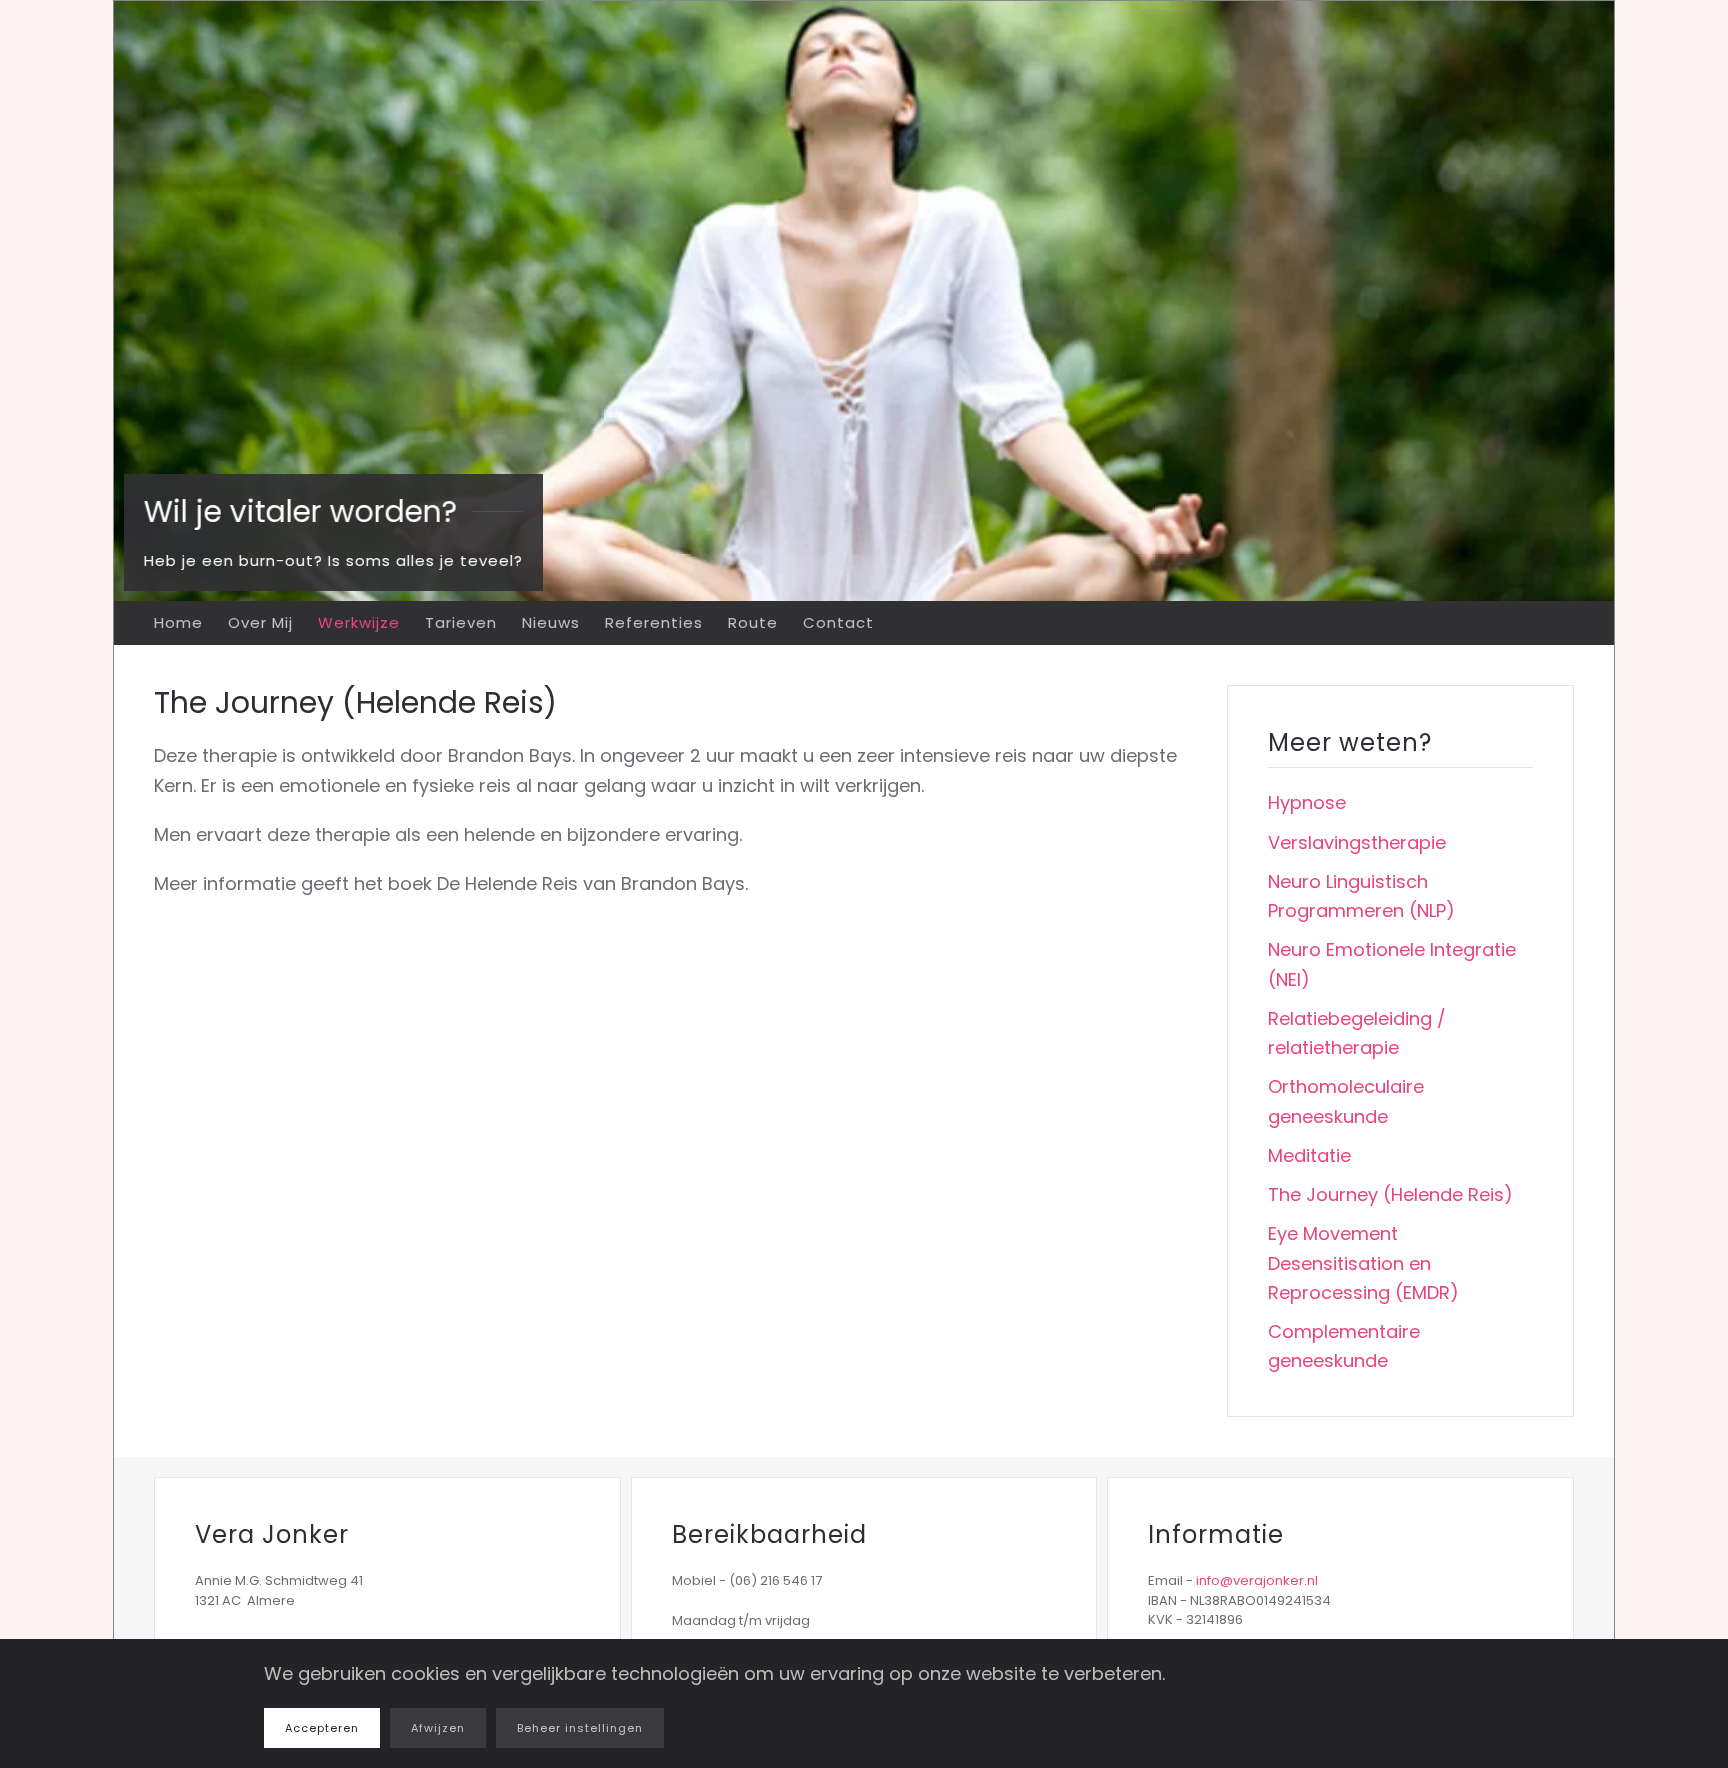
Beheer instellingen (580, 1728)
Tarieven (461, 622)
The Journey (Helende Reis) (1390, 1194)
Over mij (260, 622)
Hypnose (1307, 802)
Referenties (654, 622)
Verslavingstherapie (1357, 842)
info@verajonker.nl (1257, 1580)
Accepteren (322, 1728)
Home (178, 622)
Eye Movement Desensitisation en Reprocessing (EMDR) (1363, 1263)
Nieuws (551, 622)
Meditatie (1309, 1155)
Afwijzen (438, 1728)
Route (753, 622)
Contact (838, 622)
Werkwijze (359, 622)
